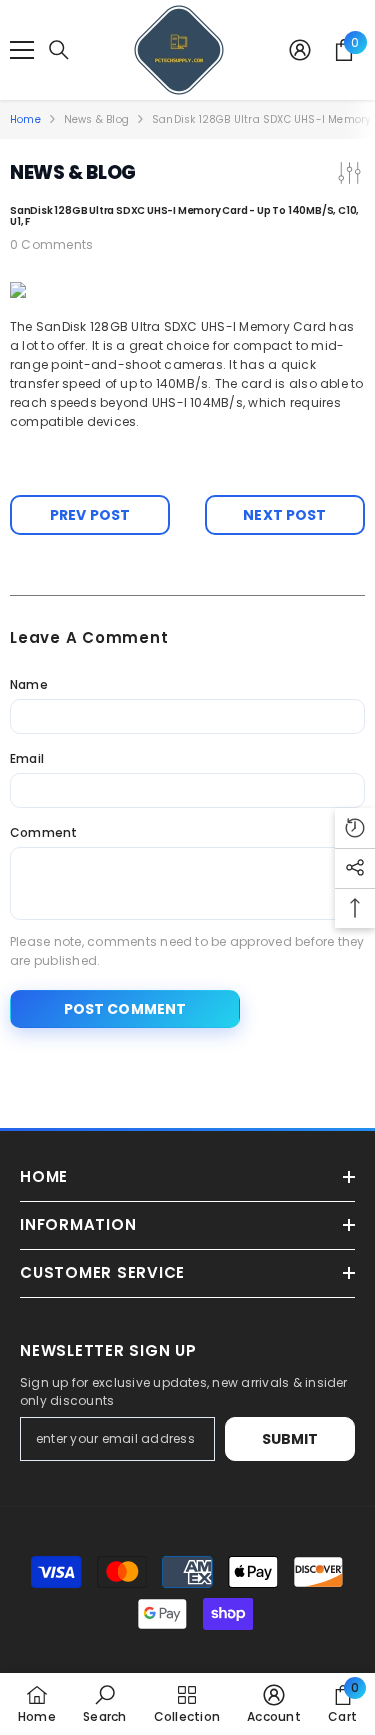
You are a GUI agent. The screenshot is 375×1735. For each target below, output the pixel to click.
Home (25, 119)
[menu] (22, 50)
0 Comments (51, 244)
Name (29, 684)
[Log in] (300, 50)
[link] (104, 1703)
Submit (290, 1439)
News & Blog (96, 119)
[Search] (59, 50)
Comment (44, 832)
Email (27, 758)
